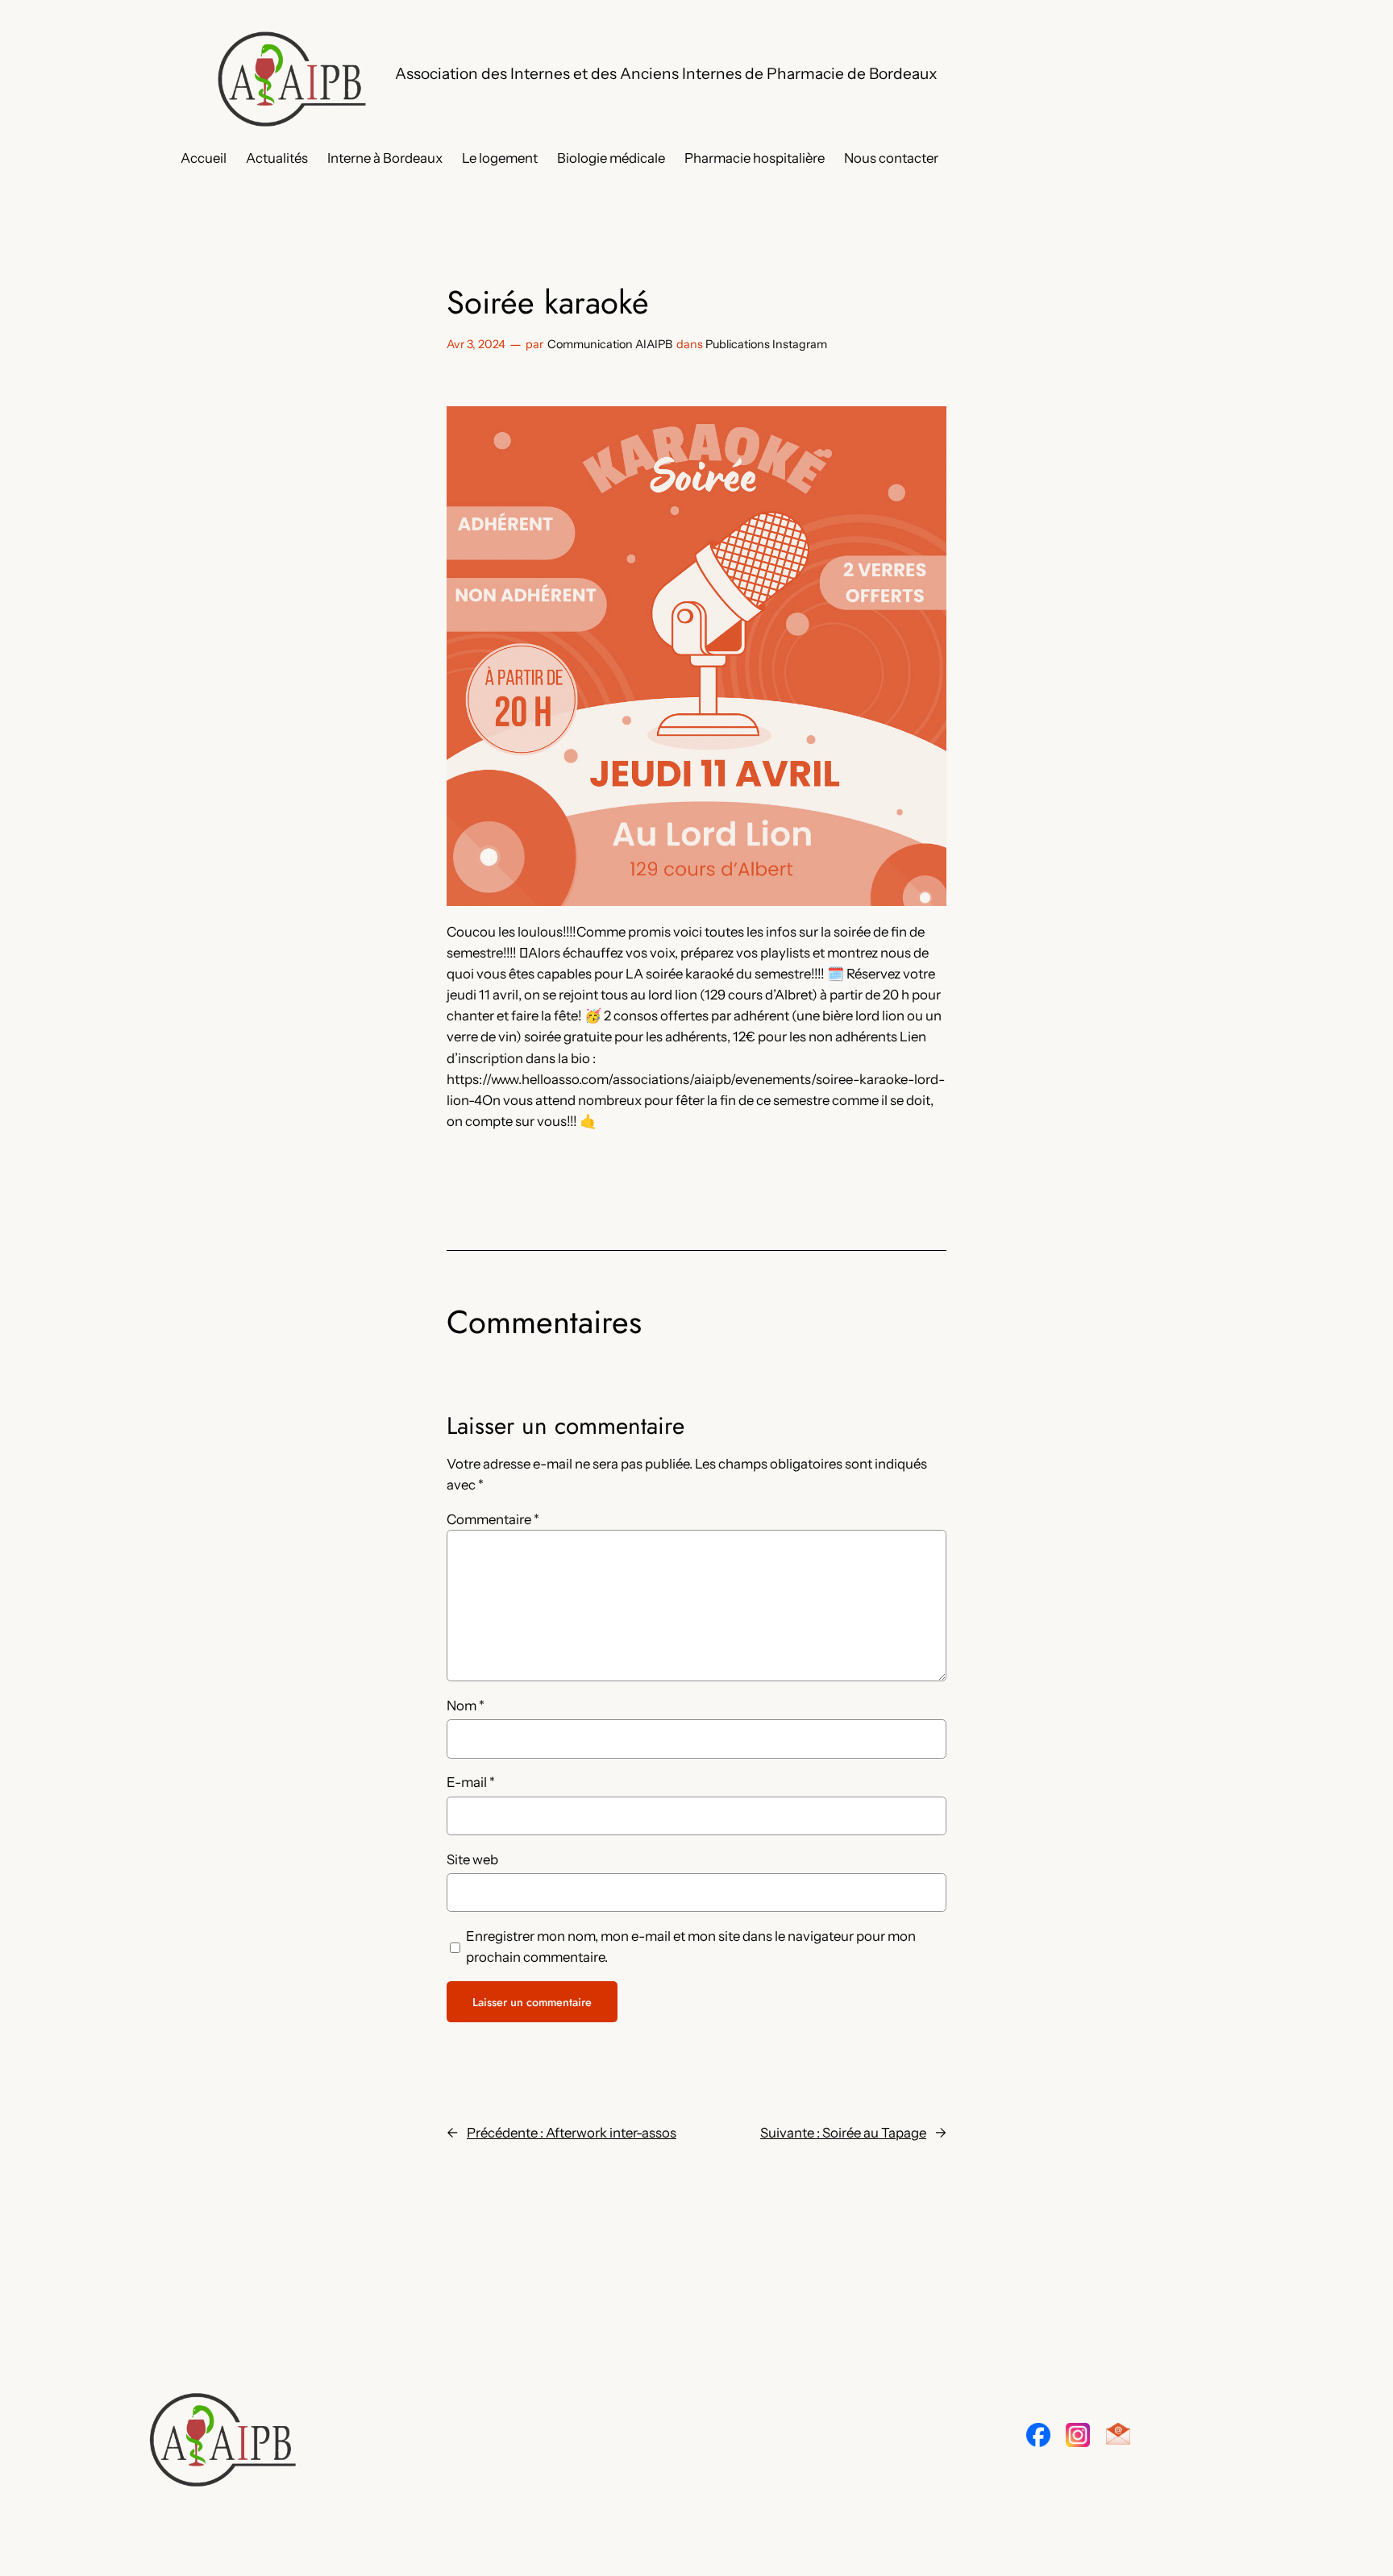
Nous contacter (891, 158)
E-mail (471, 1782)
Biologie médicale (611, 158)
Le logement (500, 158)
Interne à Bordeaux (385, 158)
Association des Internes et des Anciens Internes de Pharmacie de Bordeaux (666, 73)
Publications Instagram (766, 344)
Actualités (277, 158)
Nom (466, 1706)
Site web (472, 1859)
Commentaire (493, 1519)
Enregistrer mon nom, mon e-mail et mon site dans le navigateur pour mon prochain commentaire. (691, 1947)
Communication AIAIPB (610, 344)
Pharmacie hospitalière (755, 158)
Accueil (204, 158)
